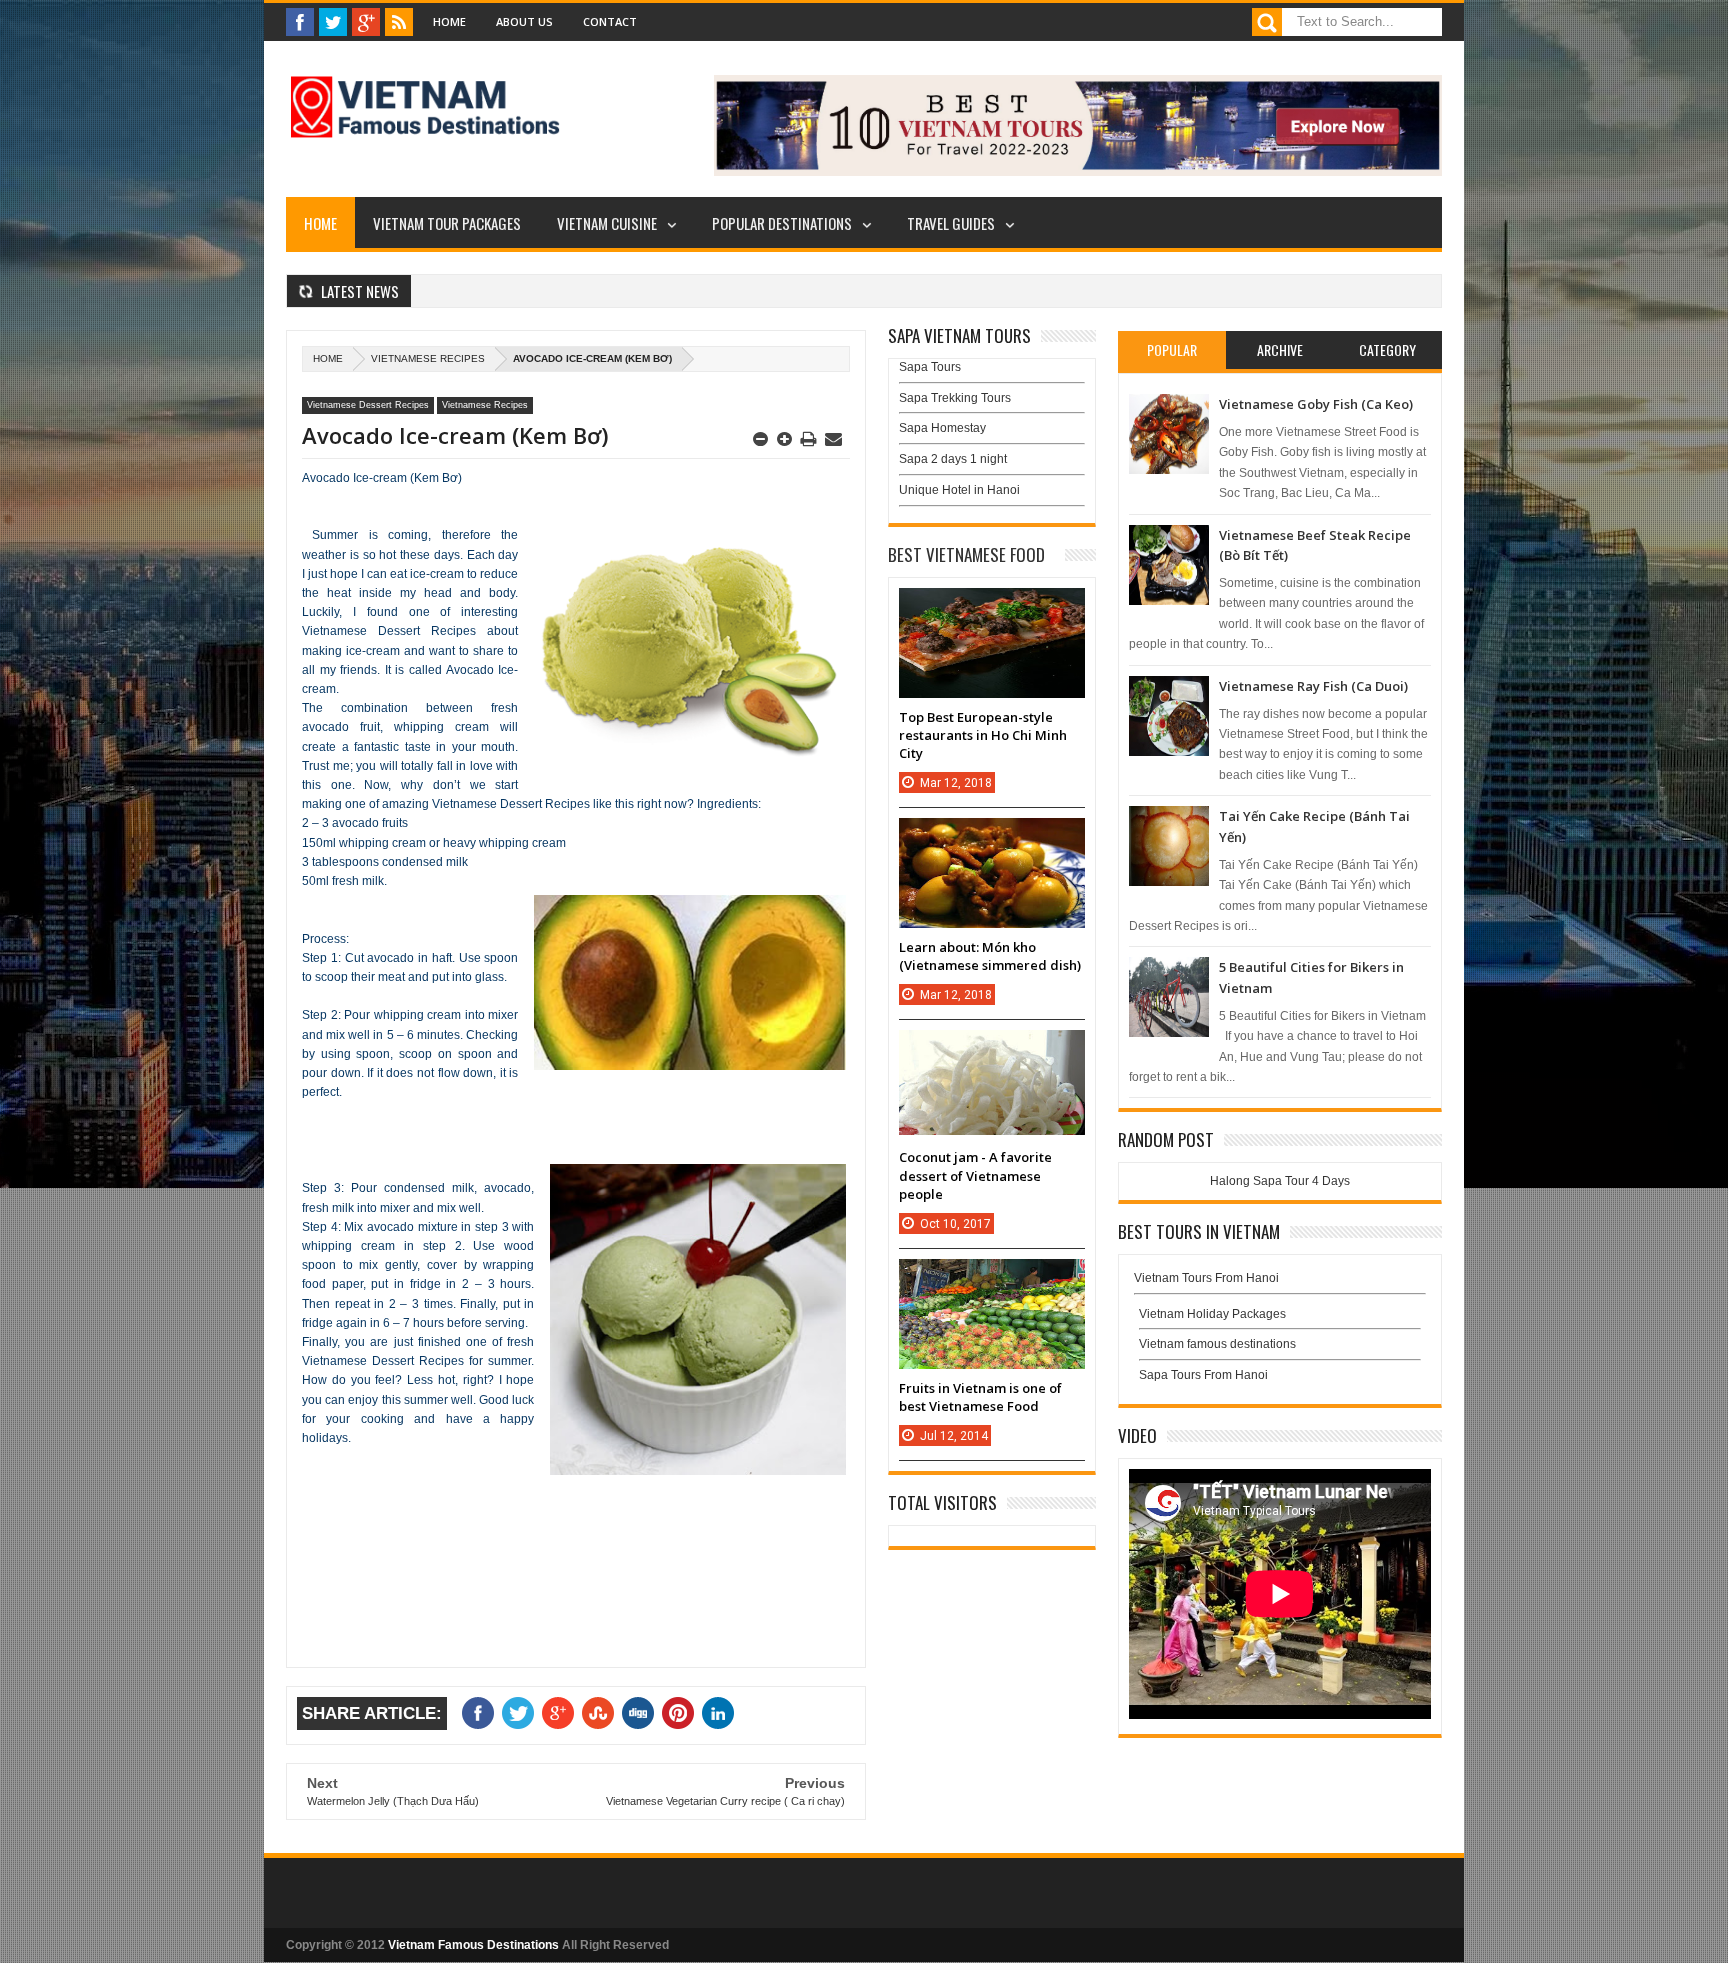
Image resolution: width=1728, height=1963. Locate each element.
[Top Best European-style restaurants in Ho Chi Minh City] (992, 608)
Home (449, 21)
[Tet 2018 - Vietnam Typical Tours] (1078, 172)
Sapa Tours (930, 367)
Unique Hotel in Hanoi (959, 490)
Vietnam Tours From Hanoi (1206, 1278)
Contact (610, 21)
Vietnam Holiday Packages (1212, 1314)
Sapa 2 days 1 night (953, 459)
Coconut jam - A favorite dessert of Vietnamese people (975, 1175)
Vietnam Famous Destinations (473, 1945)
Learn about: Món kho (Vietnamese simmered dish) (990, 956)
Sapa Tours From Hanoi (1203, 1375)
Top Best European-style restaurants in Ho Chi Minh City (983, 735)
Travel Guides (951, 223)
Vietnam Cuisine (607, 223)
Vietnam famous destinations (1217, 1344)
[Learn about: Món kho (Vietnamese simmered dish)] (992, 838)
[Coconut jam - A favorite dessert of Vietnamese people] (992, 1050)
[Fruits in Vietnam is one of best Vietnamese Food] (992, 1279)
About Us (524, 21)
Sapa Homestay (942, 428)
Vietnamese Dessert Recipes (368, 405)
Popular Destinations (782, 223)
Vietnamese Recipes (428, 358)
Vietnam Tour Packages (447, 223)
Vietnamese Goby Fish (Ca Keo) (1316, 404)
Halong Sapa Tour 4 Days (1280, 1181)
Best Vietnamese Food (966, 554)
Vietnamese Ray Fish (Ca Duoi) (1313, 686)
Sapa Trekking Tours (955, 398)
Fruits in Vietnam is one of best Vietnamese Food (980, 1397)
